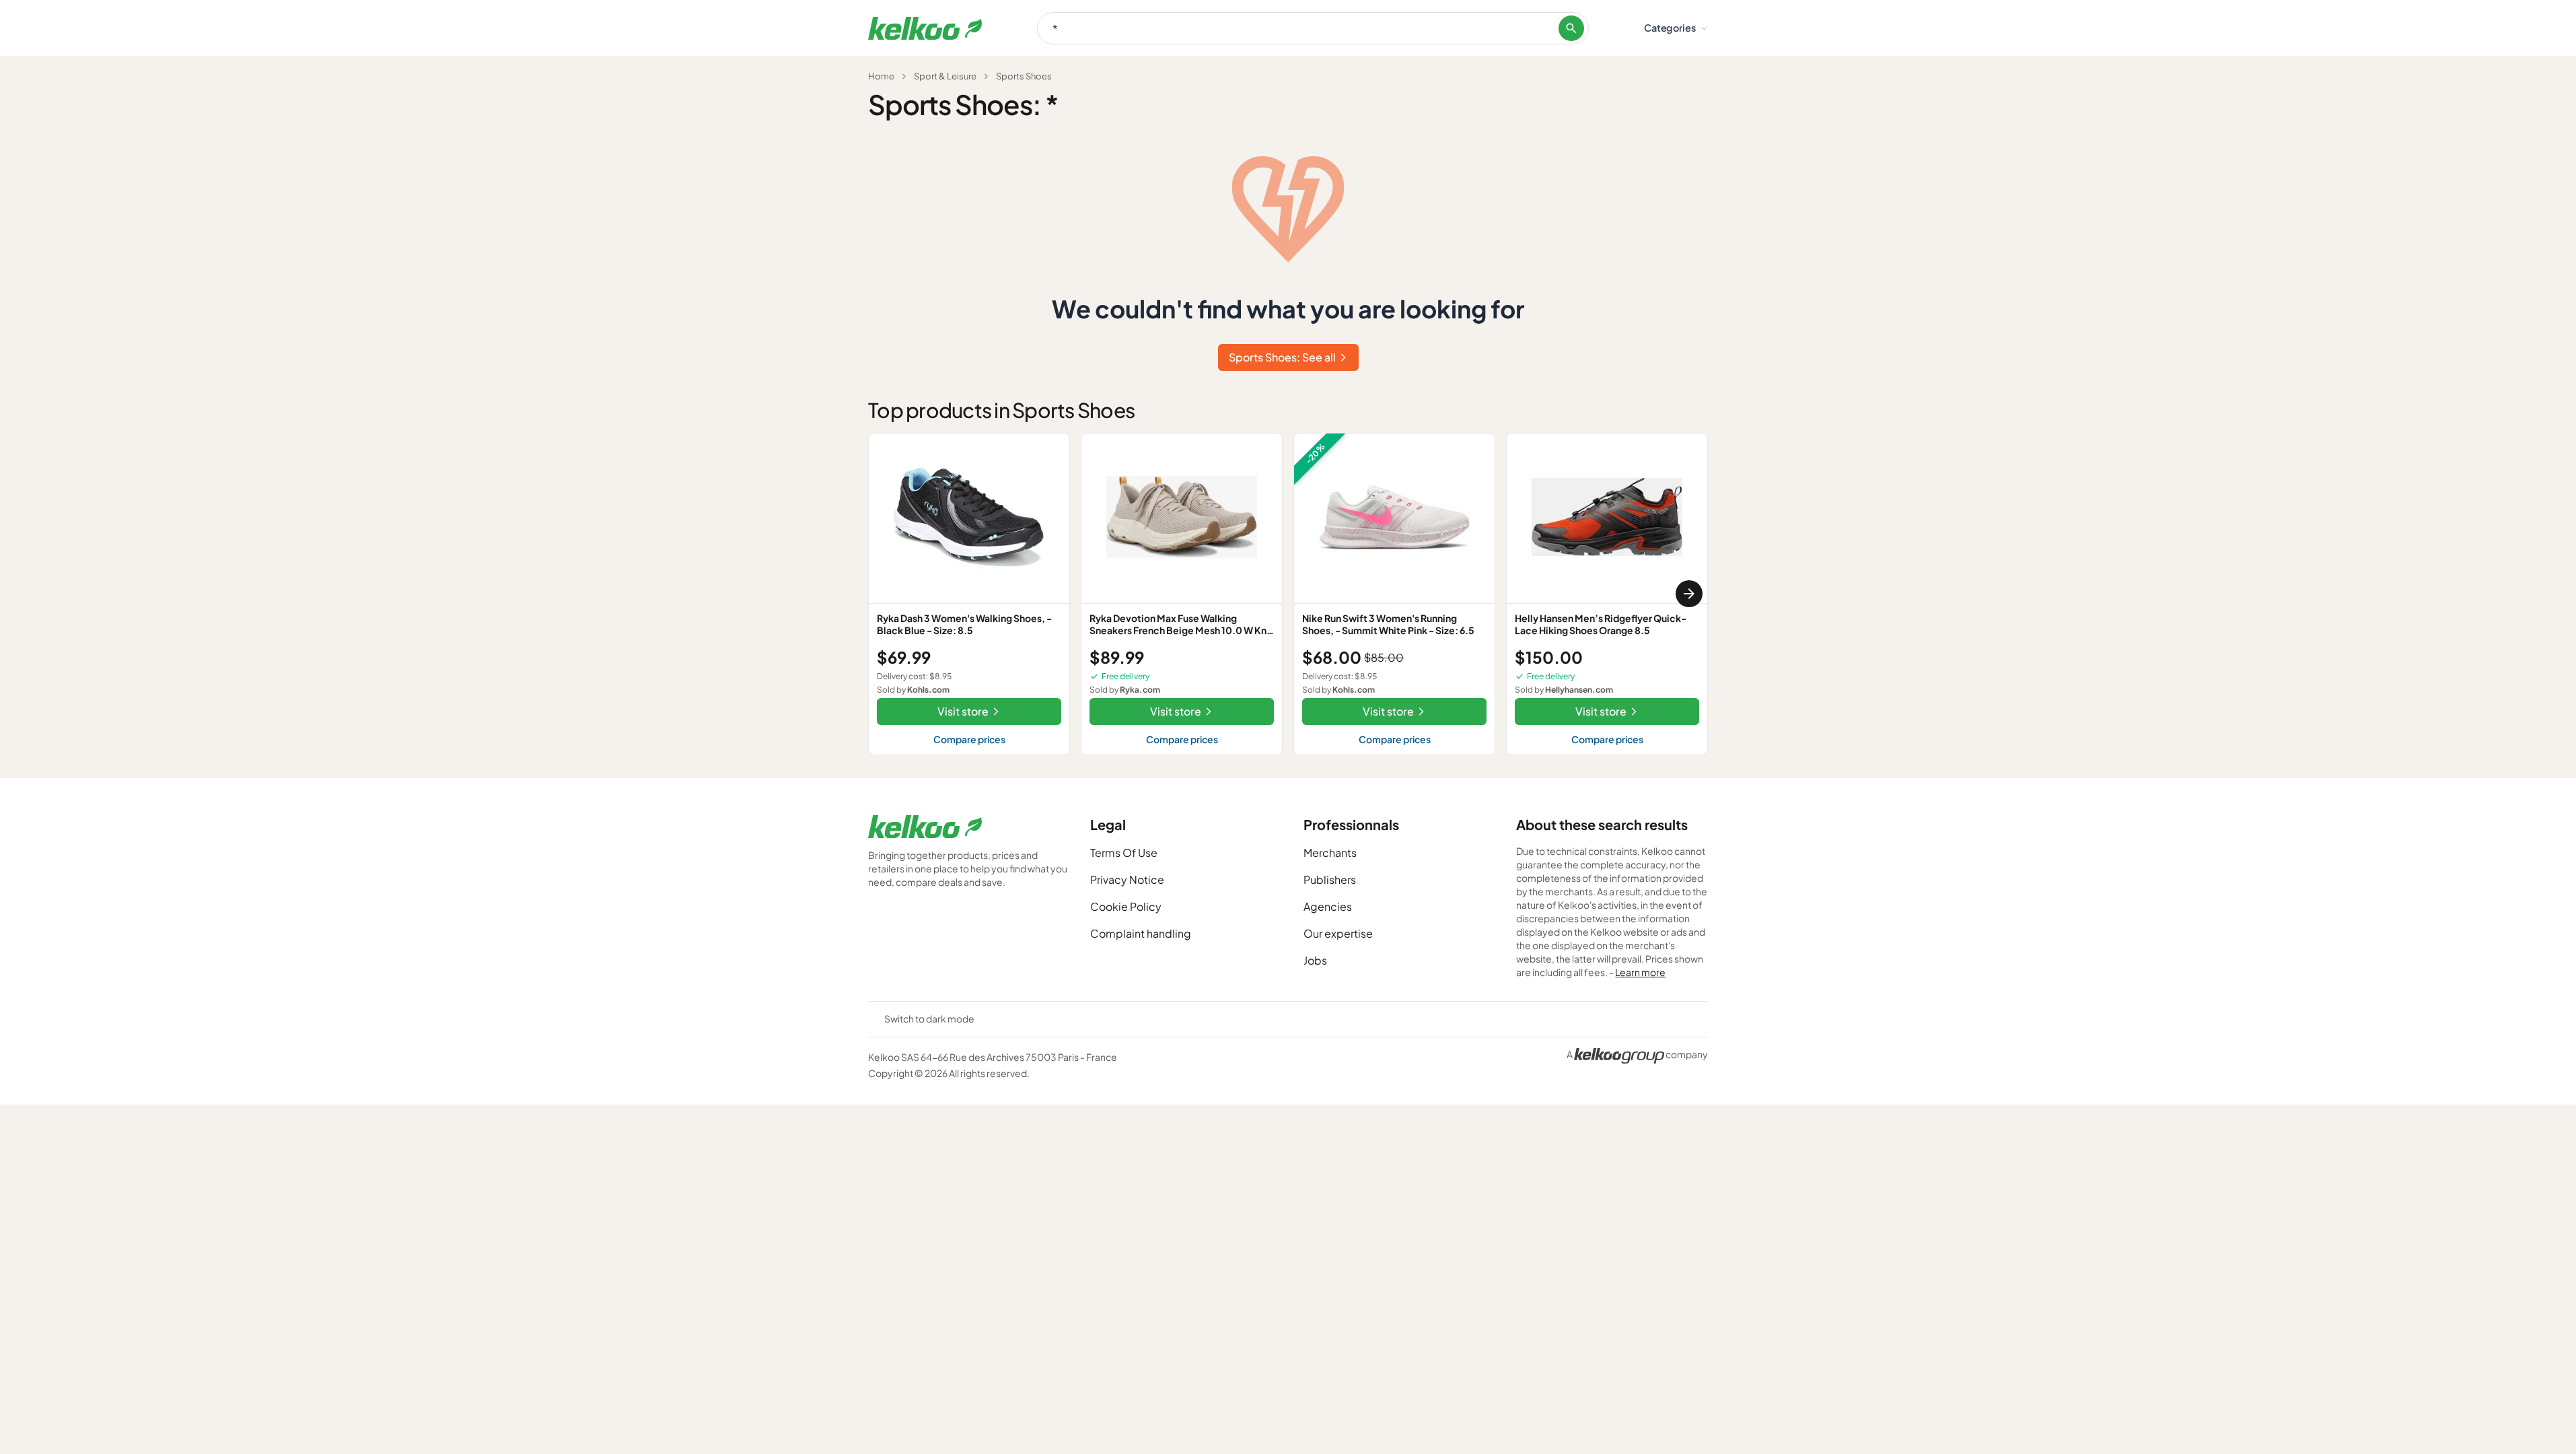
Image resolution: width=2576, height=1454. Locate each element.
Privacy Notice (1127, 879)
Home (881, 76)
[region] (1288, 594)
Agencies (1328, 906)
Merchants (1330, 853)
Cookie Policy (1126, 906)
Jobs (1315, 960)
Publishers (1330, 879)
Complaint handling (1141, 933)
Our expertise (1338, 933)
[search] (1571, 28)
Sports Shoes (1024, 76)
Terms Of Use (1124, 853)
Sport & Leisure (945, 76)
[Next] (1689, 594)
